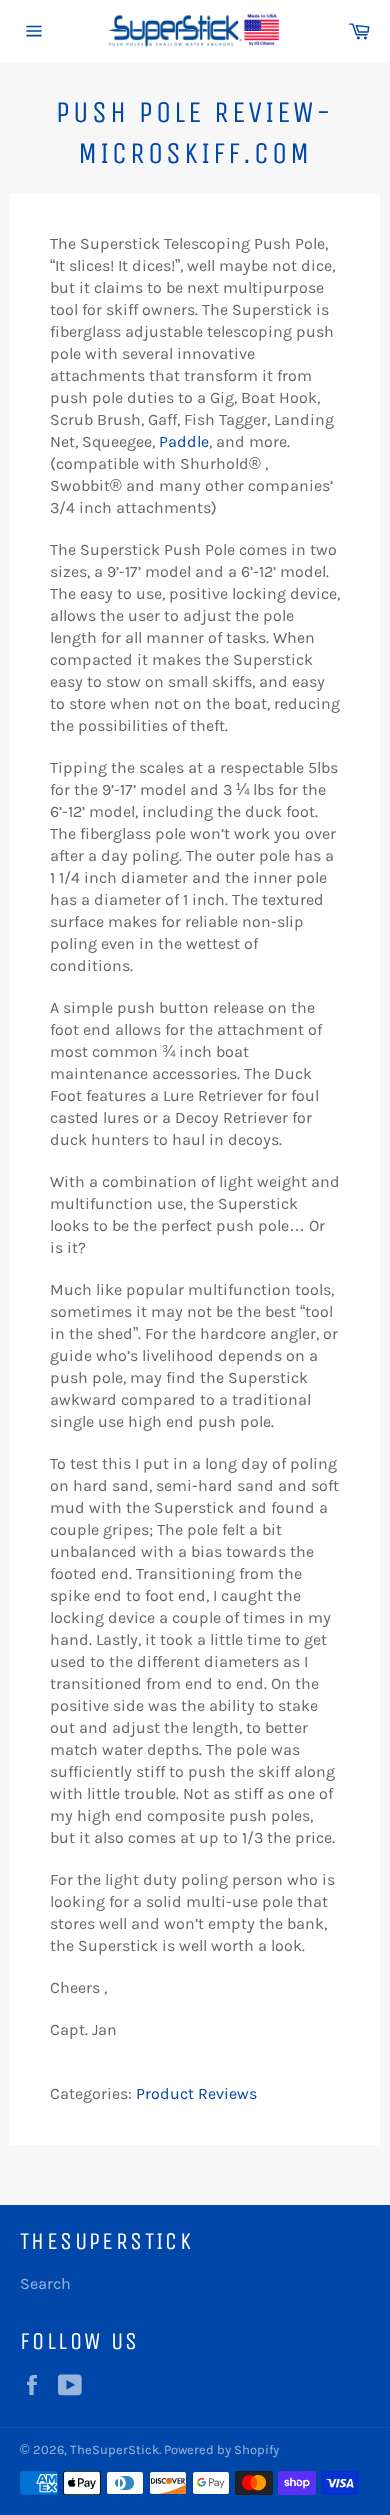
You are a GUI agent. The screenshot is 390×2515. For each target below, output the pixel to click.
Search (45, 2283)
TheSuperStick (114, 2449)
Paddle (184, 441)
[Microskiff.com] (52, 2071)
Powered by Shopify (221, 2449)
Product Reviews (196, 2093)
